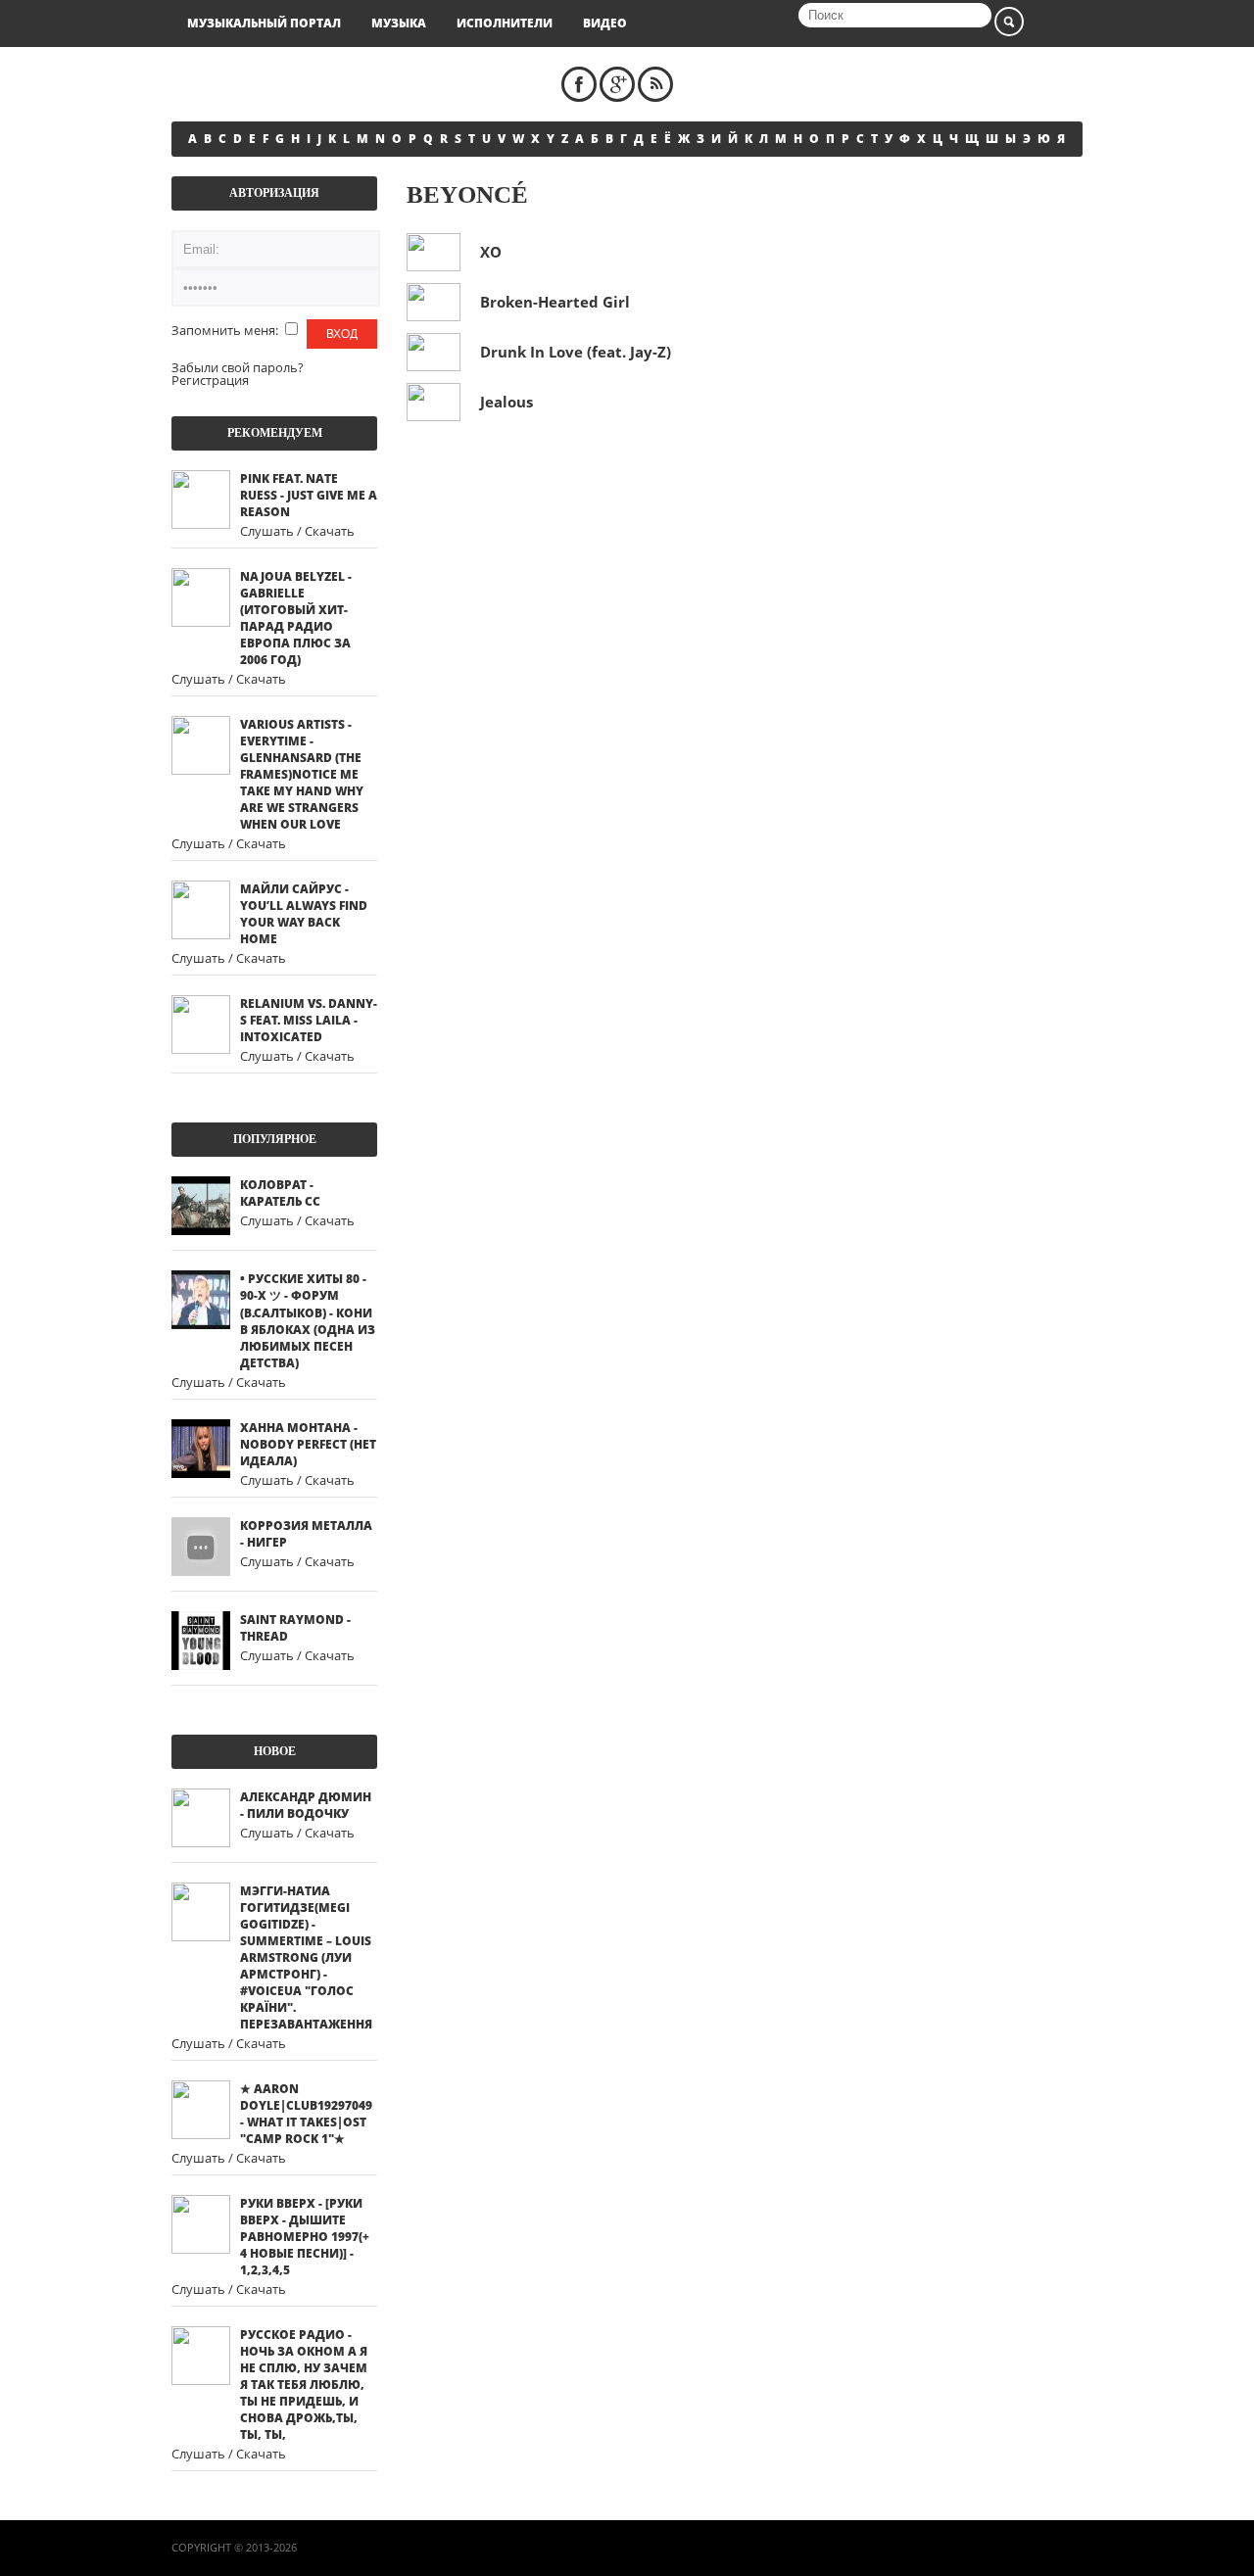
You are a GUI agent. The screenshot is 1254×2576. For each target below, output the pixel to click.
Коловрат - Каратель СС (280, 1193)
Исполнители (505, 23)
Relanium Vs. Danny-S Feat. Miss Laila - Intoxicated (309, 1020)
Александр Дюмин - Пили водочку (306, 1805)
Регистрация (210, 380)
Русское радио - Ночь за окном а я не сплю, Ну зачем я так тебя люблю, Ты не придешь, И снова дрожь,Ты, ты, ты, (304, 2385)
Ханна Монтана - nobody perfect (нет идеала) (308, 1444)
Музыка (399, 23)
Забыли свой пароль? (238, 367)
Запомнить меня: (226, 330)
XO (491, 252)
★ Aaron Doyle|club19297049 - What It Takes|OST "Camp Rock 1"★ (306, 2114)
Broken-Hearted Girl (555, 302)
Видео (605, 23)
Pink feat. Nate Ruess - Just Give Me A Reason (309, 495)
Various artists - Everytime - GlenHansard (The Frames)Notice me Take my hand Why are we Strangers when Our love (302, 774)
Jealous (506, 402)
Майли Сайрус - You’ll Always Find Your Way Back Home (304, 914)
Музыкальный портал (264, 23)
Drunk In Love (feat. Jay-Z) (576, 352)
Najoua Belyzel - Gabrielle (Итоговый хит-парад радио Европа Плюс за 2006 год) (296, 618)
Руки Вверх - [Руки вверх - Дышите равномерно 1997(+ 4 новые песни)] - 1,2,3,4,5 (305, 2237)
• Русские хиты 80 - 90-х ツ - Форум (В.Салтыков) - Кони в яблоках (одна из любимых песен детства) (308, 1321)
